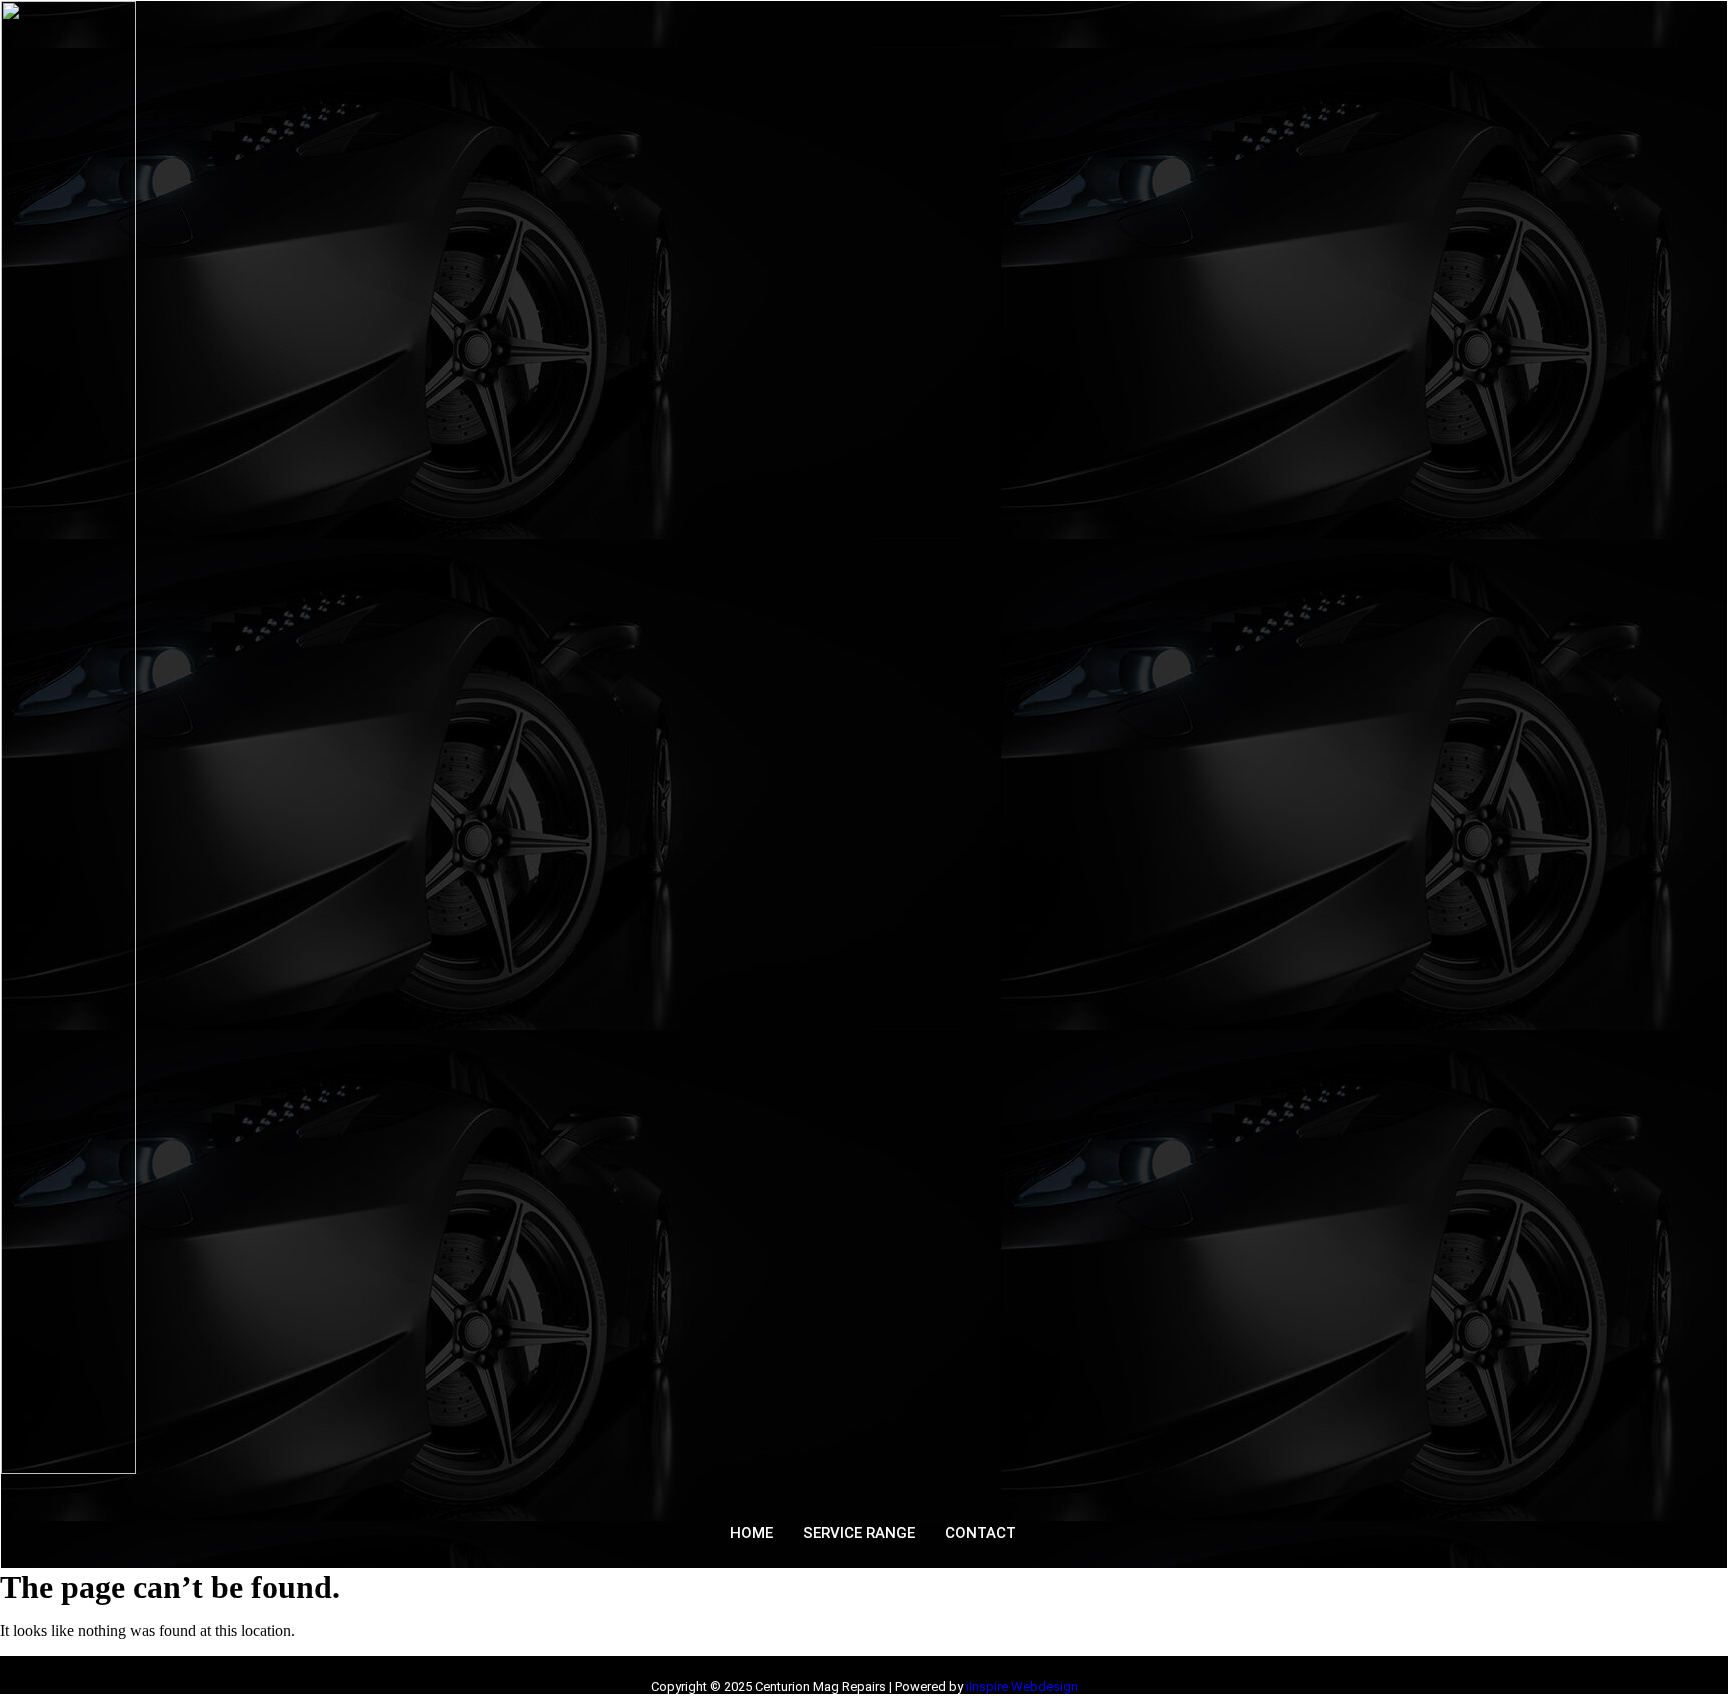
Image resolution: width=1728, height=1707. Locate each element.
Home (751, 1533)
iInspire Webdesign (1022, 1686)
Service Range (859, 1533)
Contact (980, 1533)
